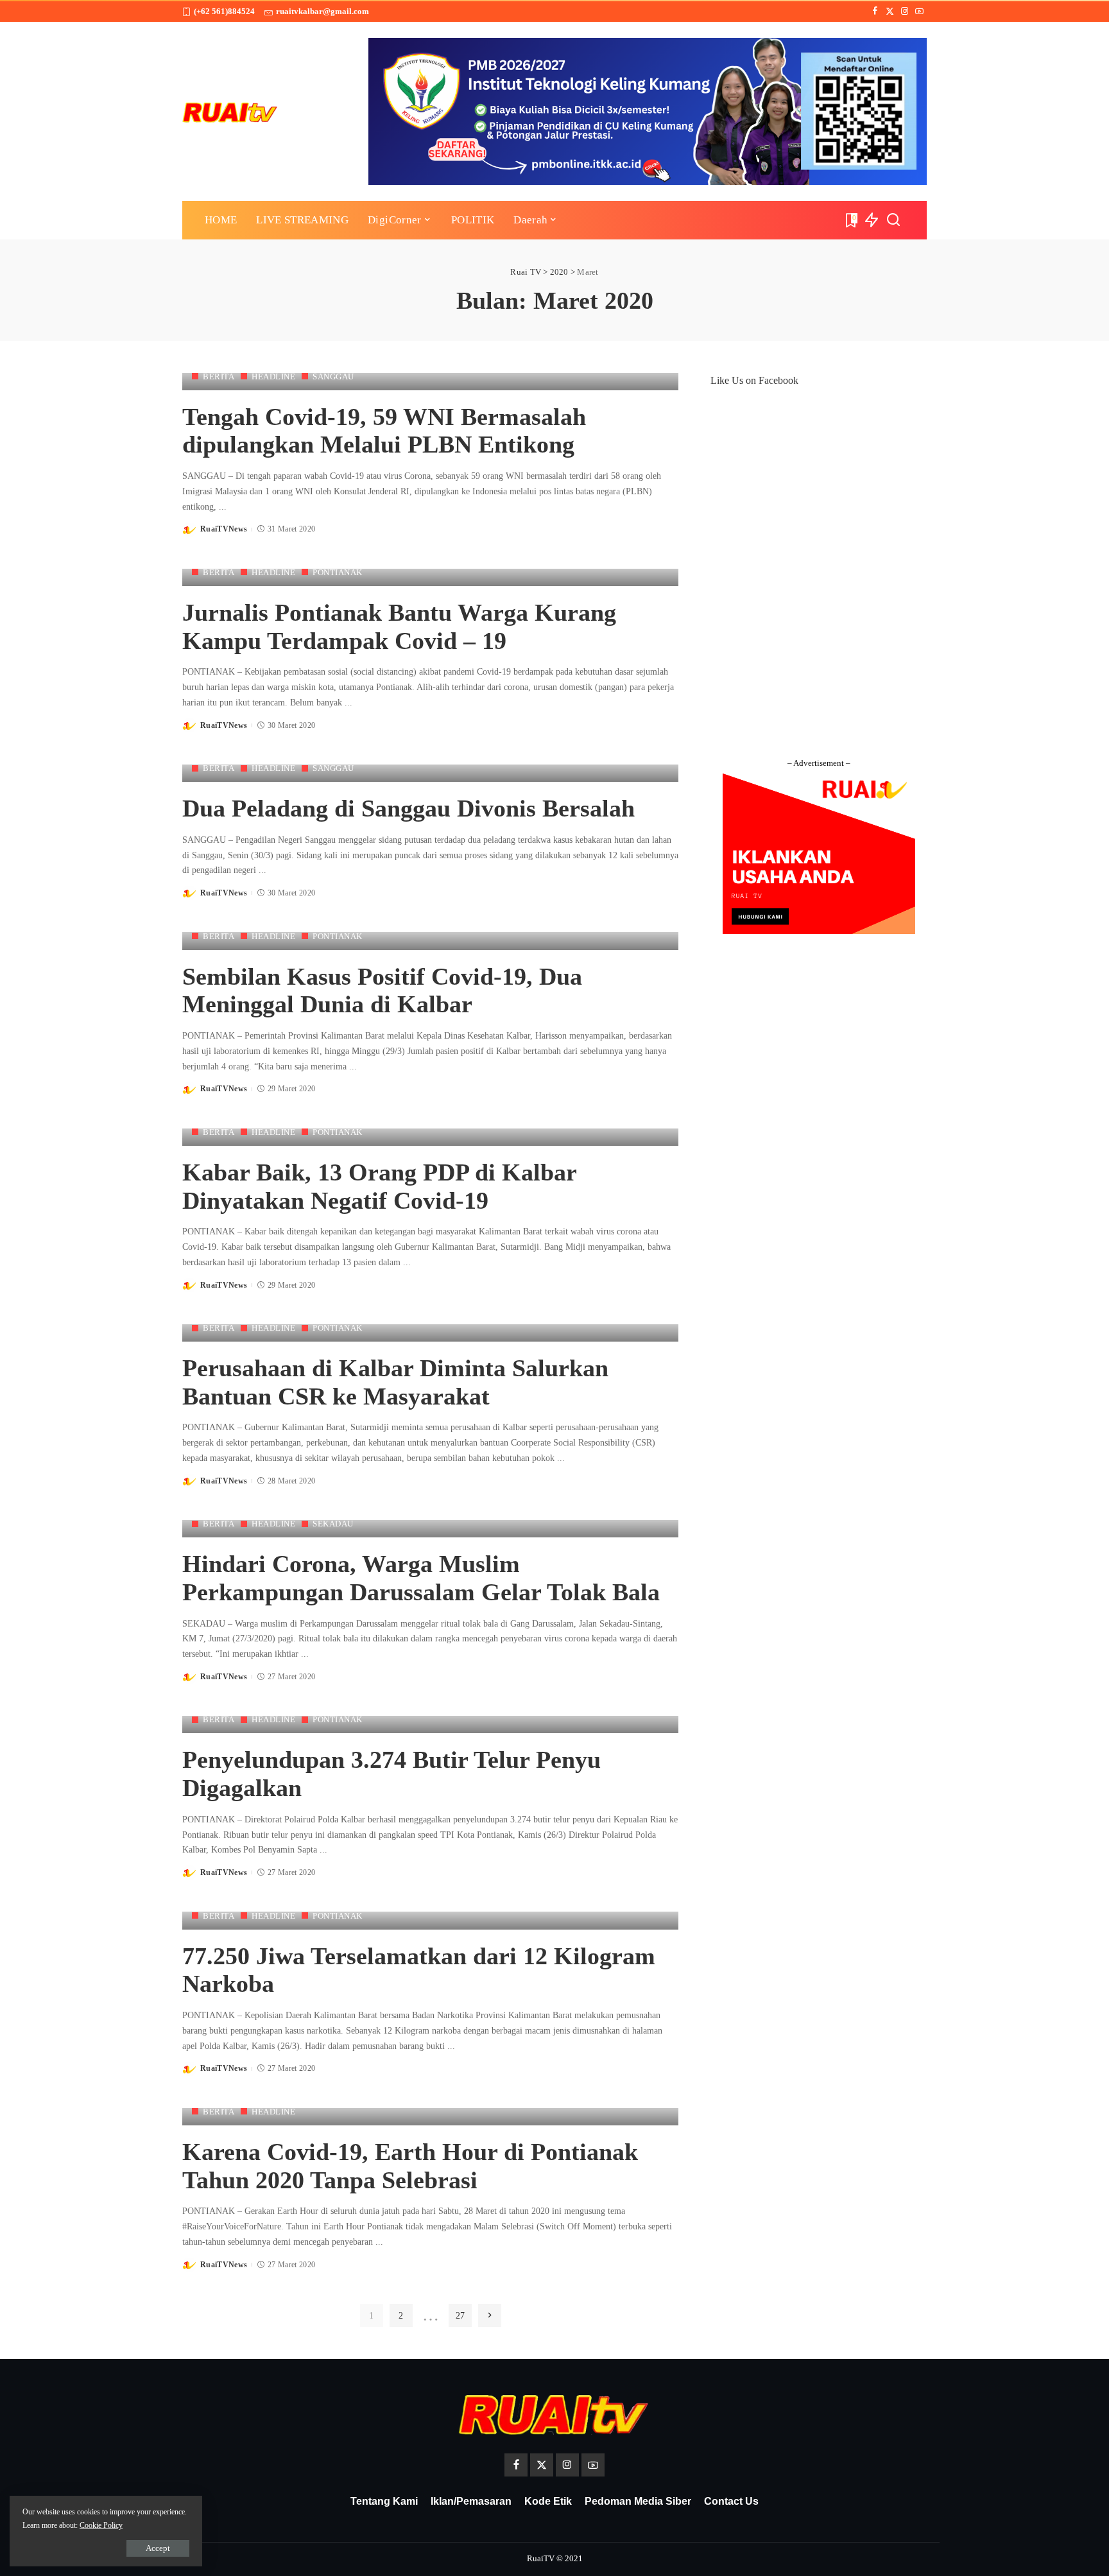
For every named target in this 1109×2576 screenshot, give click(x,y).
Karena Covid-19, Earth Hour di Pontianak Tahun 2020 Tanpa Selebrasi (410, 2166)
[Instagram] (905, 12)
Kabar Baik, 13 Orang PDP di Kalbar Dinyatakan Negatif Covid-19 (380, 1186)
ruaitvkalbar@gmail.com (322, 11)
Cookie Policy (101, 2525)
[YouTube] (919, 12)
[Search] (893, 220)
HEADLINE (273, 376)
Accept (158, 2548)
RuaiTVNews (224, 529)
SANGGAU (333, 376)
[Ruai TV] (230, 111)
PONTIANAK (338, 572)
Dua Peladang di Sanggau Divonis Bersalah (408, 808)
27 (460, 2315)
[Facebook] (875, 12)
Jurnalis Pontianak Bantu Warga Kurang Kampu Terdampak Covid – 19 (399, 627)
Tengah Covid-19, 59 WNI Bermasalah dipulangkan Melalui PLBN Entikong (384, 431)
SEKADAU (333, 1524)
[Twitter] (890, 12)
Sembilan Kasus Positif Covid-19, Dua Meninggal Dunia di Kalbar (382, 990)
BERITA (219, 376)
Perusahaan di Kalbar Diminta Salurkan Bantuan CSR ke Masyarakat (395, 1382)
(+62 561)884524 (224, 11)
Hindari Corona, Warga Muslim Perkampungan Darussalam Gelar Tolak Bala (421, 1578)
